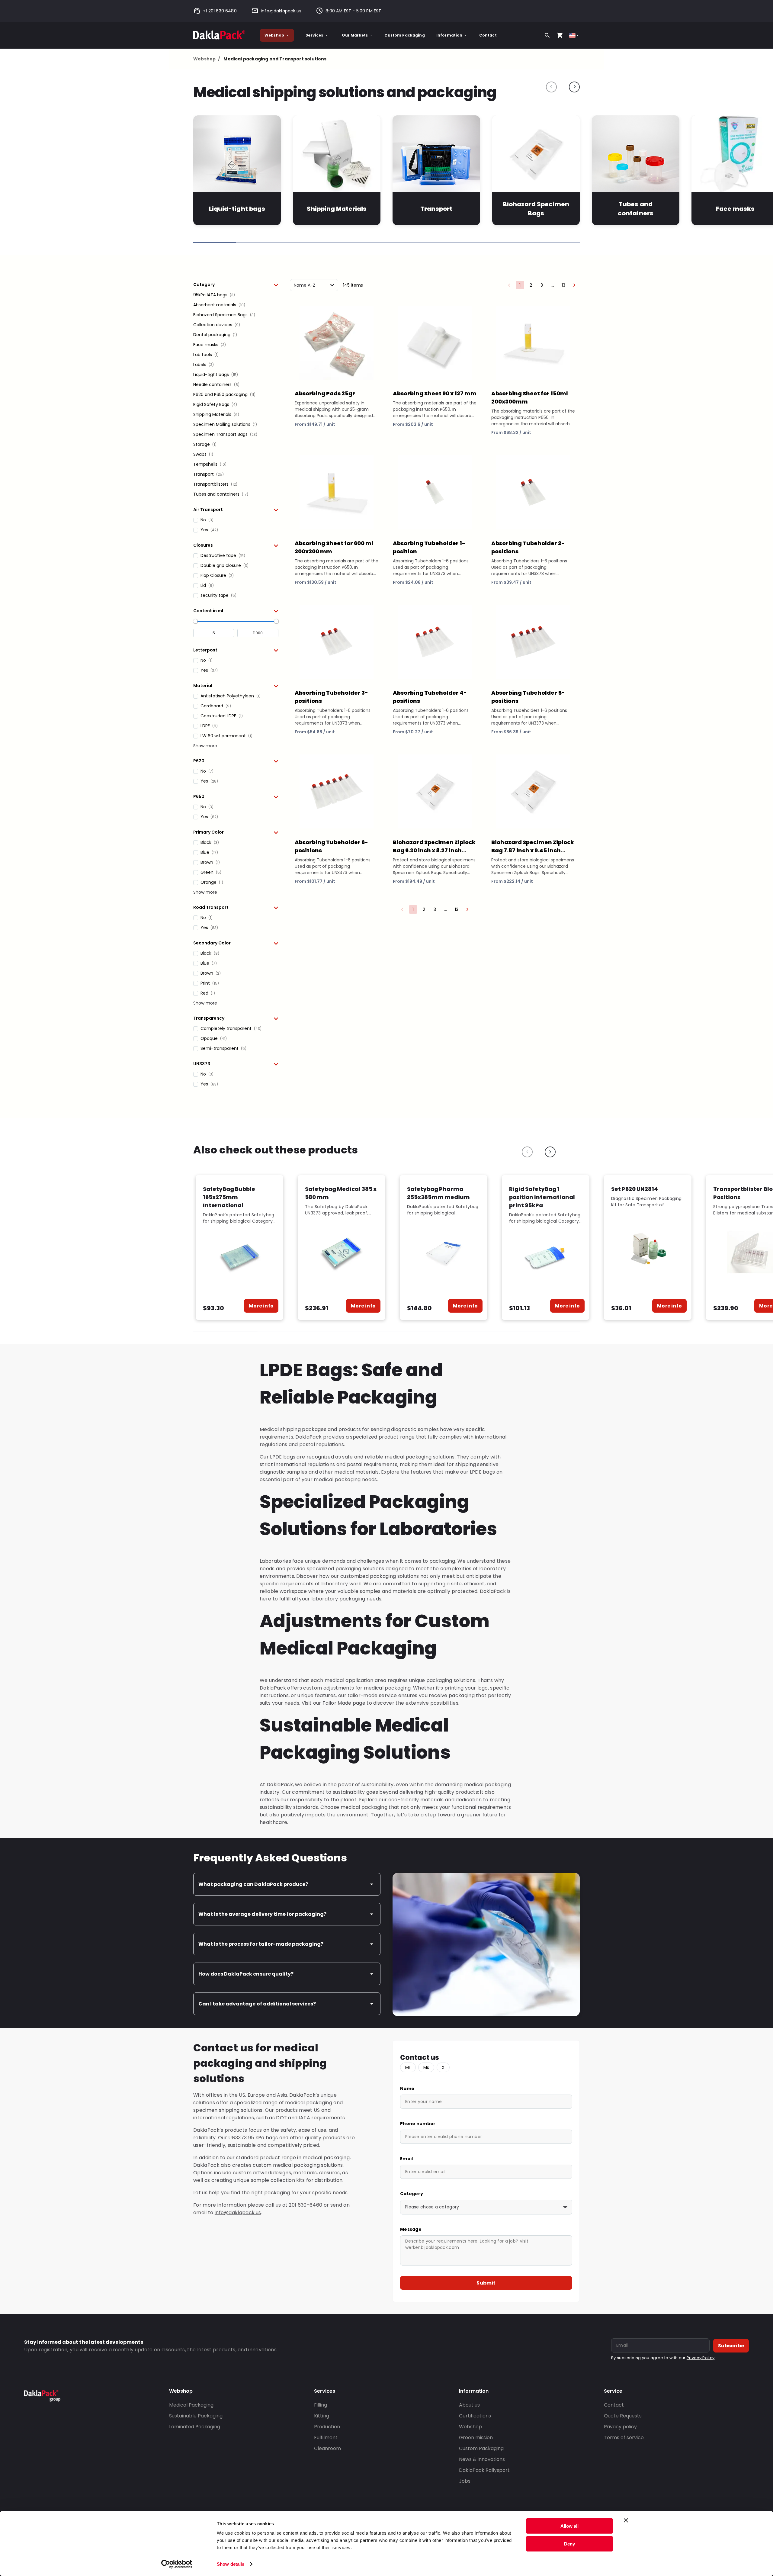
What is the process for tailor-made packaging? (261, 1944)
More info (261, 1306)
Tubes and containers (635, 209)
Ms (426, 2067)
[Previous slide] (551, 87)
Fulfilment (326, 2438)
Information (449, 35)
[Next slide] (574, 87)
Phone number (418, 2124)
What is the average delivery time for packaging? (262, 1914)
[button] (236, 285)
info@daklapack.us (281, 11)
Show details (231, 2564)
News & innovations (482, 2459)
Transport (436, 209)
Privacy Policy (701, 2358)
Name (407, 2089)
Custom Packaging (404, 35)
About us (469, 2405)
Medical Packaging (191, 2405)
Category (412, 2194)
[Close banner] (626, 2520)
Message (411, 2229)
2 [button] (531, 285)
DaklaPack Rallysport (484, 2470)
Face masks (735, 209)
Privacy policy (620, 2427)
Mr (408, 2067)
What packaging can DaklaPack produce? (253, 1884)
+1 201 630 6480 (220, 11)
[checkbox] (236, 295)
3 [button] (542, 285)
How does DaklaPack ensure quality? (246, 1974)
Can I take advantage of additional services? (257, 2004)
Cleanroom (327, 2448)
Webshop (274, 35)
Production (327, 2427)
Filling (321, 2405)
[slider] (195, 621)
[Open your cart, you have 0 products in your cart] (560, 35)
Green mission (476, 2438)
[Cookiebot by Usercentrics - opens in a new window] (177, 2564)
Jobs (465, 2481)
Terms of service (624, 2438)
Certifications (475, 2416)
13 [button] (563, 285)
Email (406, 2159)
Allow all (569, 2526)
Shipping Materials (337, 209)
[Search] (547, 35)
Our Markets (355, 35)
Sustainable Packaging (196, 2416)
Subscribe (731, 2346)
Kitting (322, 2416)
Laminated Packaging (195, 2427)
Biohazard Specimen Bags (536, 209)
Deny (569, 2544)
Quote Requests (623, 2416)
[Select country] (574, 35)
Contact (488, 35)
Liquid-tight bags (237, 209)
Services (314, 35)
